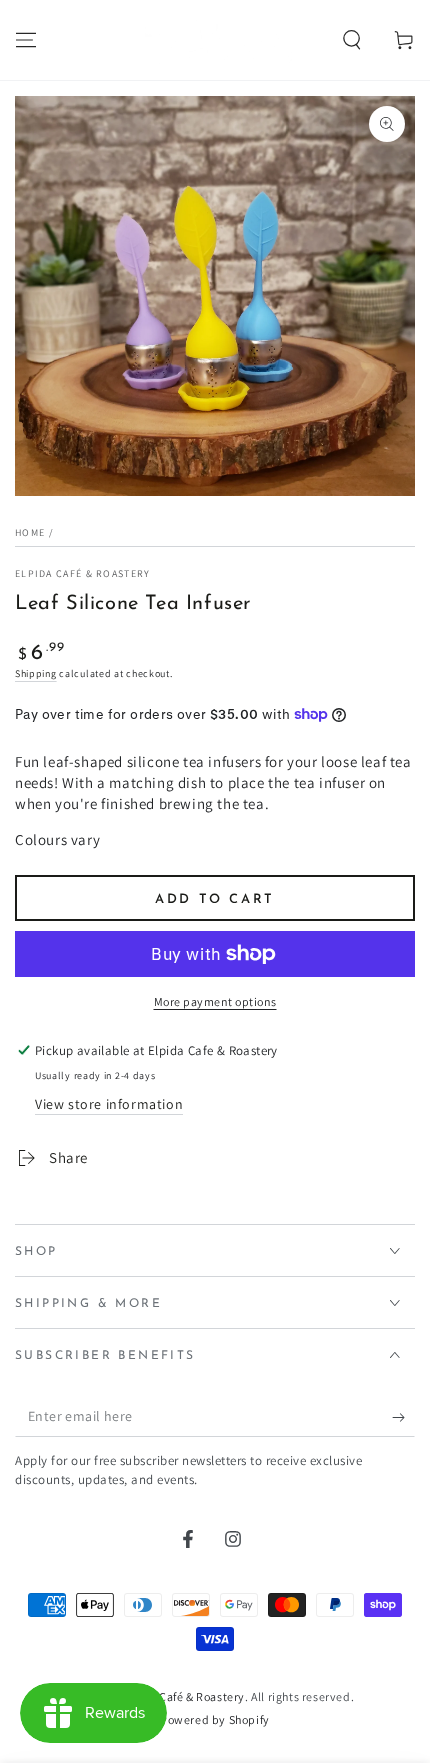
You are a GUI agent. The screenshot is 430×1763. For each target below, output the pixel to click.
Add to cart (215, 899)
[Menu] (26, 40)
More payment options (215, 1001)
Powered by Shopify (215, 1719)
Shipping (36, 673)
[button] (352, 40)
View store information (109, 1104)
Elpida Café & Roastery (83, 573)
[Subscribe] (403, 1417)
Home (30, 532)
